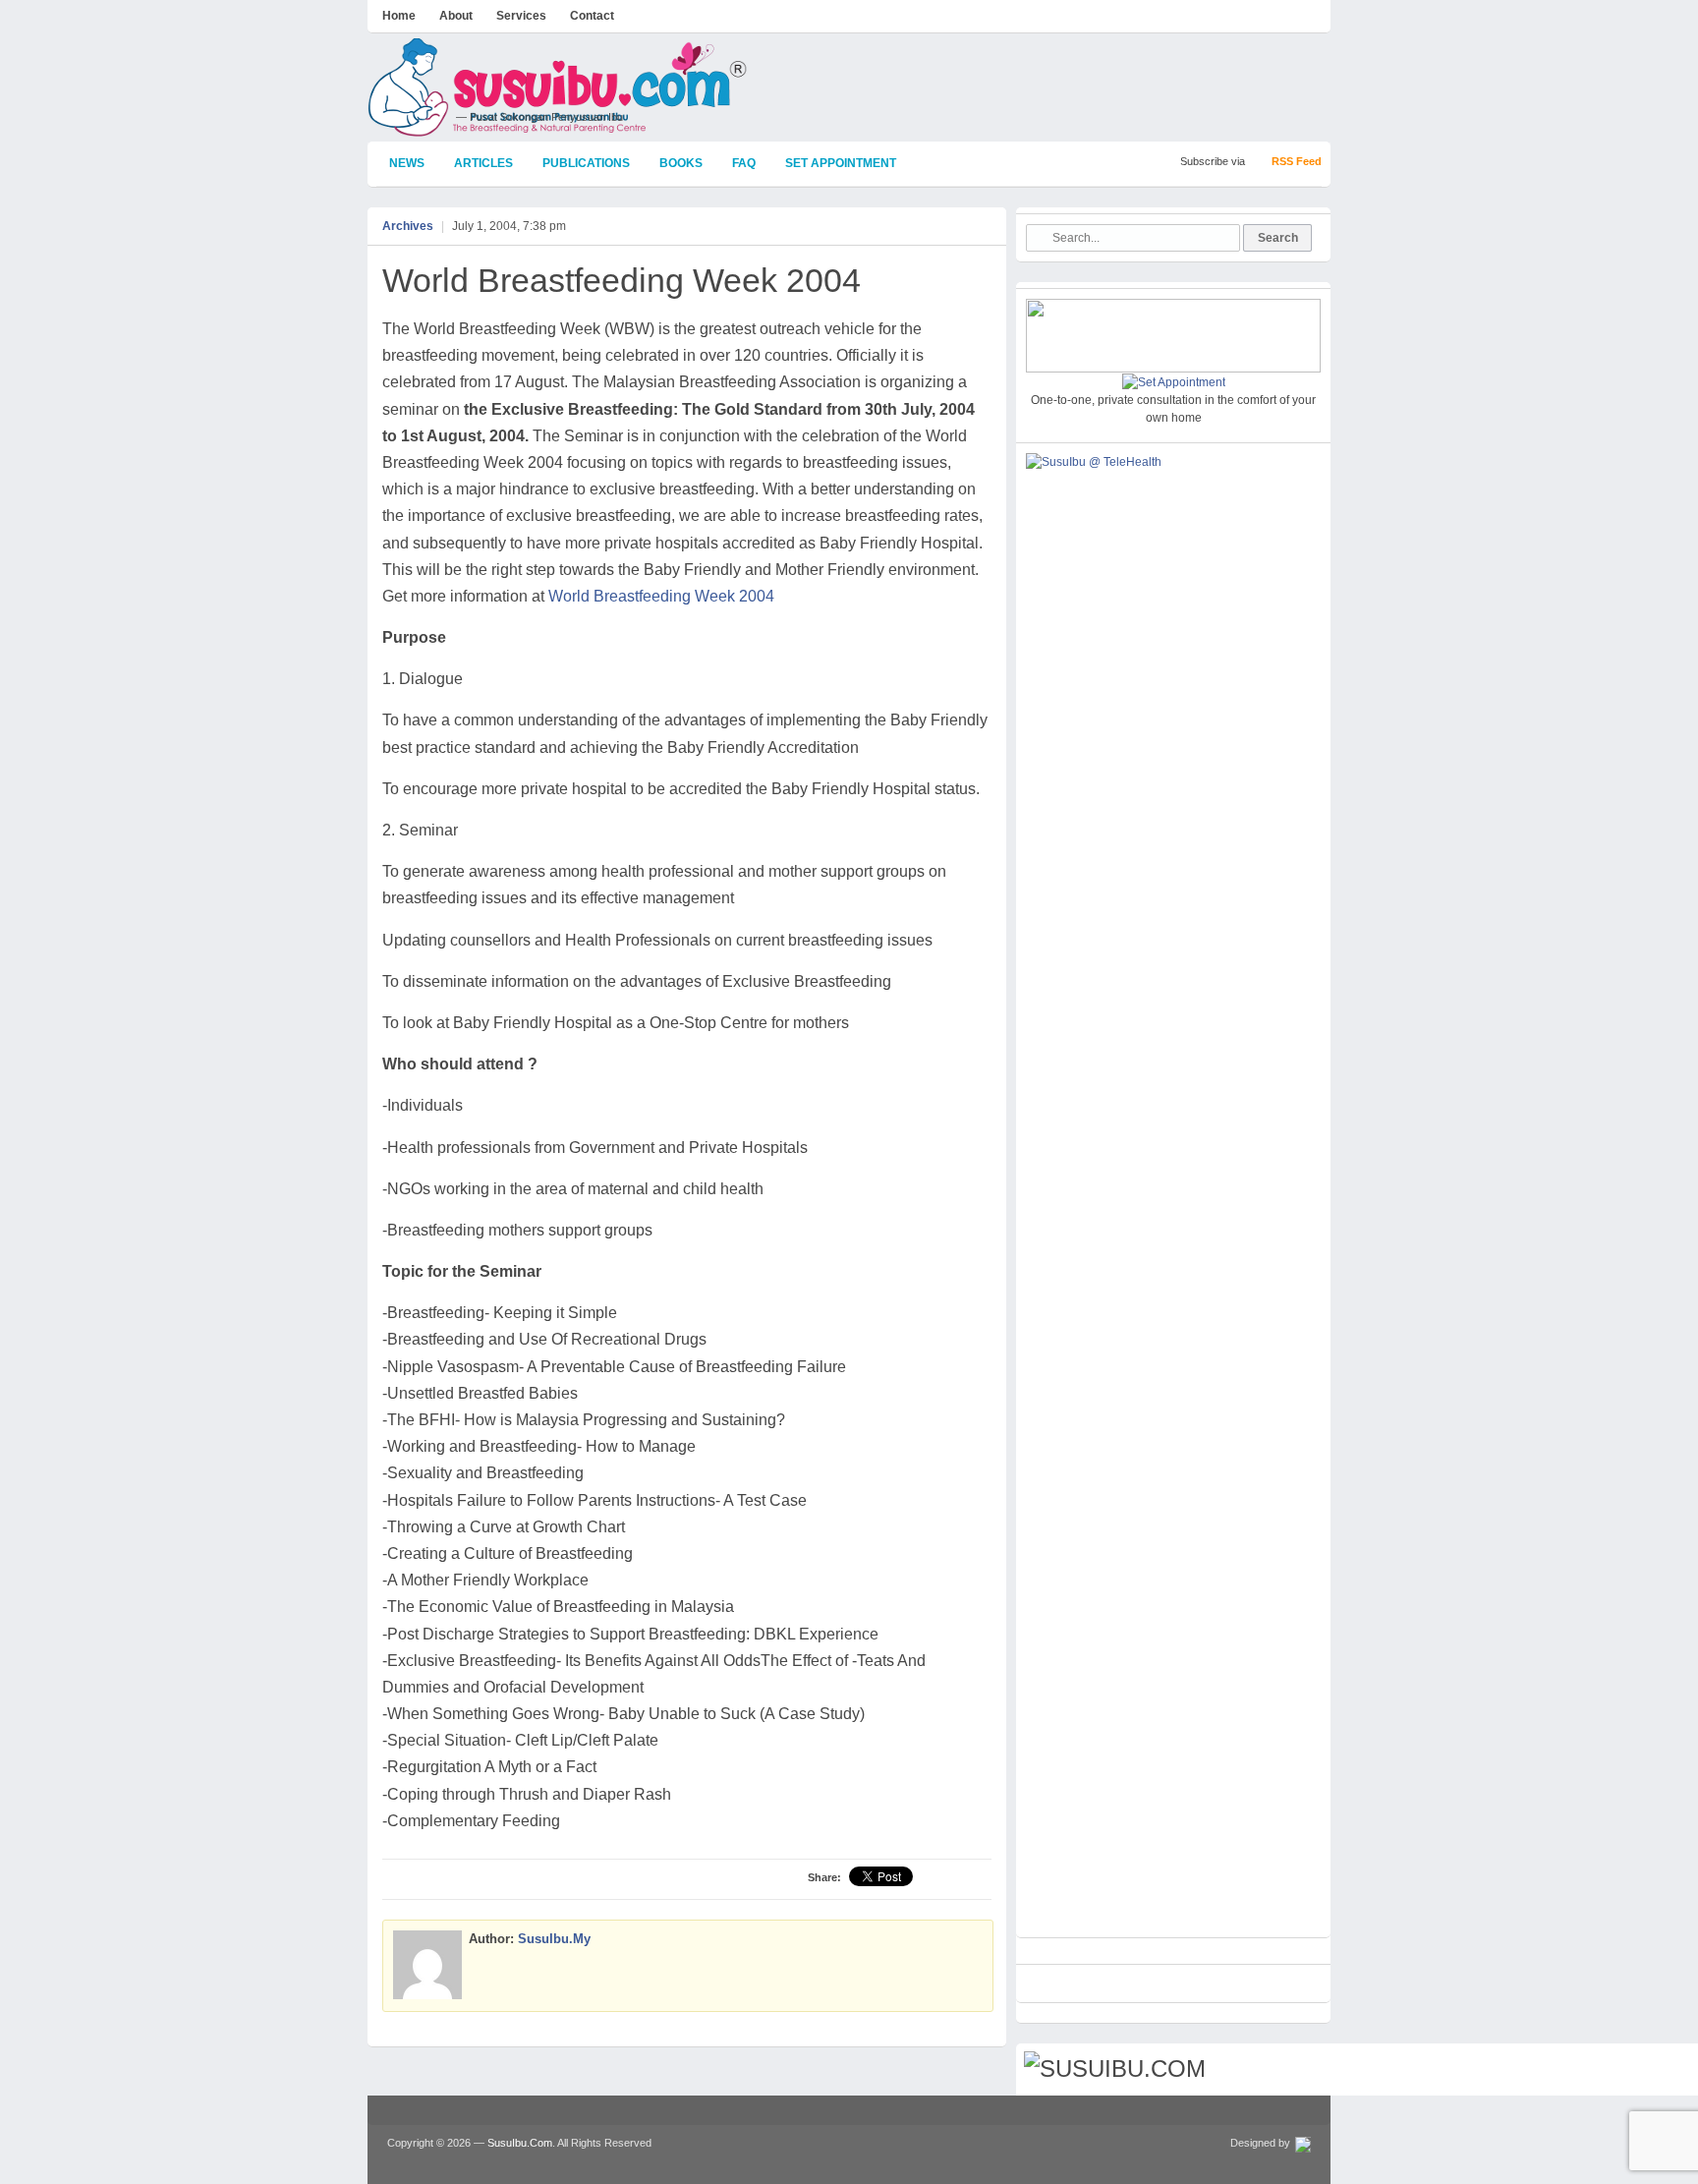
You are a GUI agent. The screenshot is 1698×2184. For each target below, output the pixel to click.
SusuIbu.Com (520, 2143)
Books (681, 163)
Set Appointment (841, 163)
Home (399, 16)
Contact (592, 16)
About (456, 16)
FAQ (744, 163)
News (407, 163)
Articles (483, 163)
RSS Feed (1297, 161)
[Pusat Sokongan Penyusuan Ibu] (558, 128)
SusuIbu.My (554, 1939)
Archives (408, 226)
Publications (586, 163)
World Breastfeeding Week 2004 (622, 280)
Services (521, 16)
